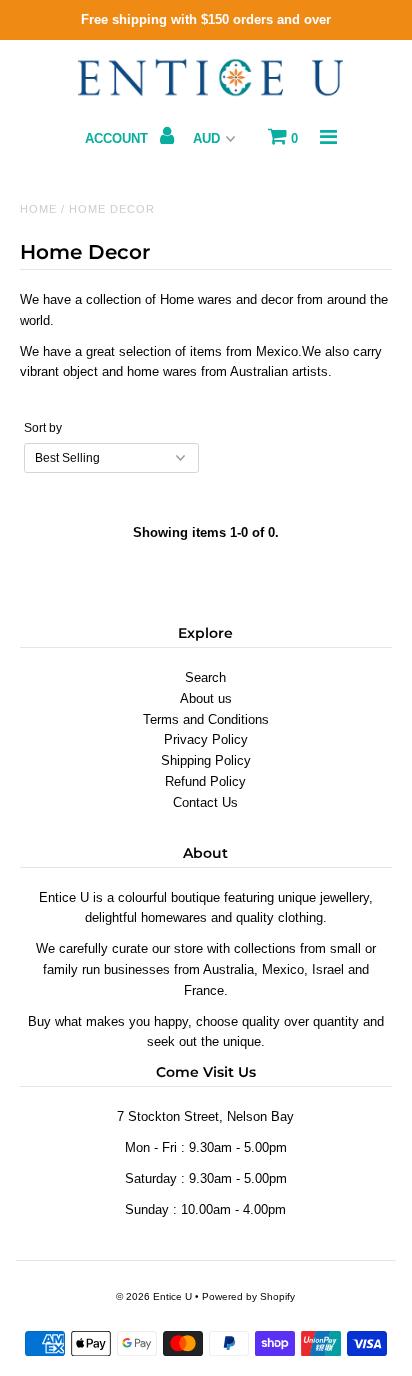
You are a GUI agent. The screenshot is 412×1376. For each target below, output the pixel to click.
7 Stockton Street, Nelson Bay (205, 1116)
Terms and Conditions (206, 719)
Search (205, 677)
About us (206, 698)
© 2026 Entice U (154, 1296)
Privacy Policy (206, 739)
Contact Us (205, 802)
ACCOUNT (118, 138)
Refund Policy (205, 781)
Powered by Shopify (248, 1296)
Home (38, 209)
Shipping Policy (206, 760)
